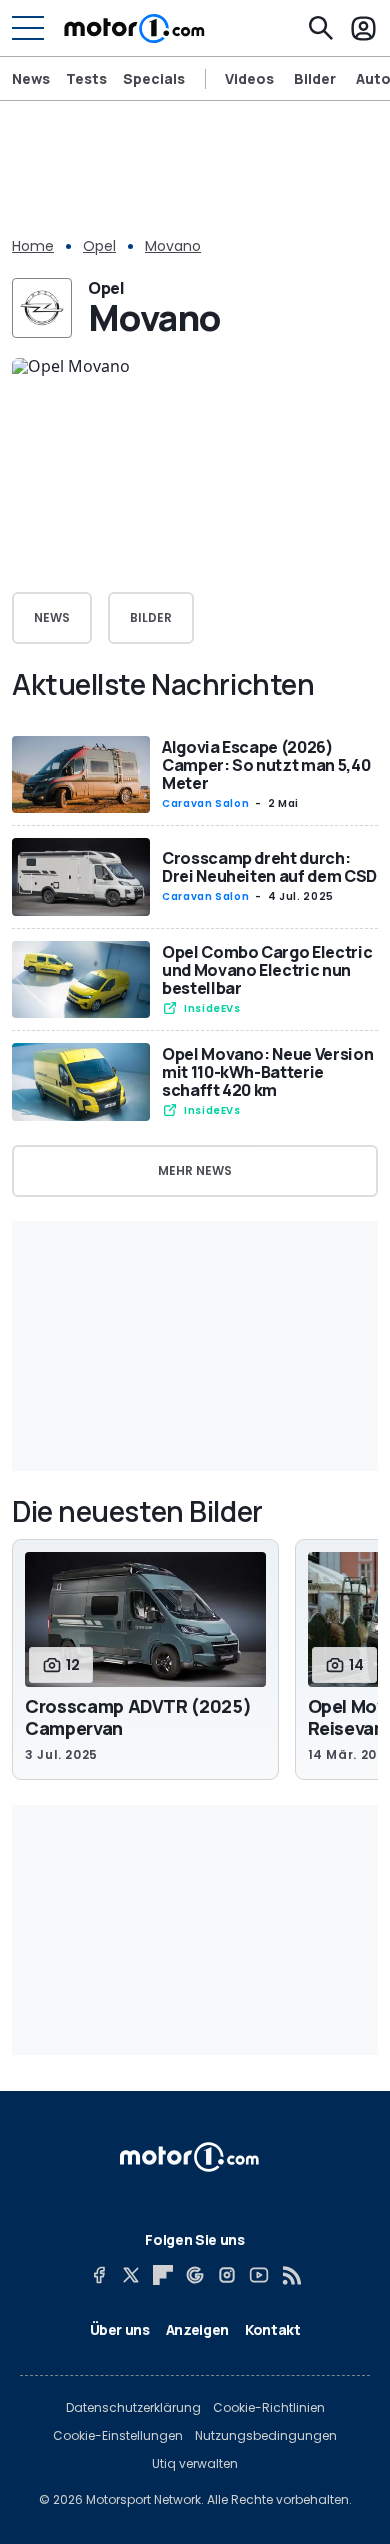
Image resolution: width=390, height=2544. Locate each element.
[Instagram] (227, 2275)
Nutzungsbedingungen (266, 2436)
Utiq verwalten (195, 2464)
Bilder (315, 79)
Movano (173, 246)
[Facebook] (99, 2275)
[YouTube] (259, 2275)
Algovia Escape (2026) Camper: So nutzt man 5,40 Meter (266, 765)
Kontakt (273, 2329)
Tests (86, 78)
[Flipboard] (163, 2275)
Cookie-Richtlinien (269, 2408)
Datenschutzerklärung (133, 2408)
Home (33, 246)
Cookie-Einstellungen (118, 2436)
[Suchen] (321, 28)
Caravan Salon (205, 803)
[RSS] (291, 2275)
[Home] (134, 28)
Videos (249, 79)
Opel (99, 246)
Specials (154, 78)
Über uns (120, 2329)
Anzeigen (197, 2329)
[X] (131, 2275)
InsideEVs (212, 1008)
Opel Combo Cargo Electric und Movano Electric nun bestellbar (267, 970)
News (31, 78)
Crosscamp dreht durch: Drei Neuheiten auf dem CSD (269, 867)
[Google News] (195, 2275)
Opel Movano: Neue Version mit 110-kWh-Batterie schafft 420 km (267, 1072)
